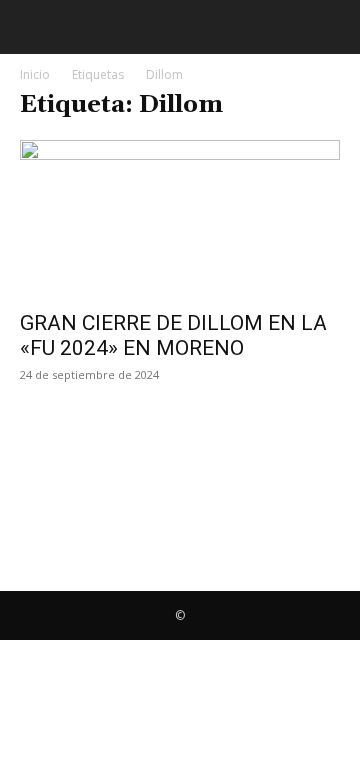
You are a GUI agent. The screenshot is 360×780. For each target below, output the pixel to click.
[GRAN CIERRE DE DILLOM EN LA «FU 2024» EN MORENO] (180, 219)
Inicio (35, 74)
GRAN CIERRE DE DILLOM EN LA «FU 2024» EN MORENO (173, 335)
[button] (32, 27)
